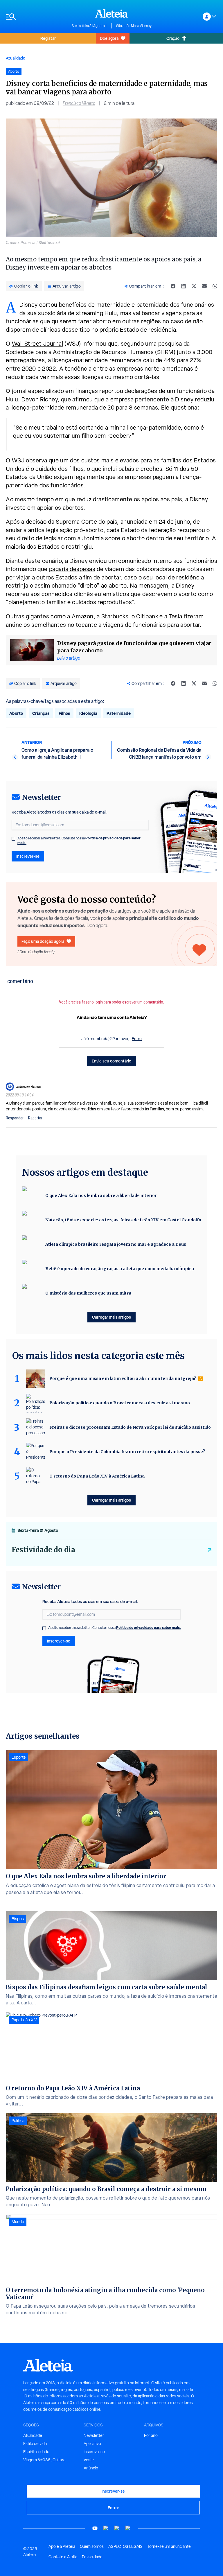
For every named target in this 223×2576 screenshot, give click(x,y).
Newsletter (94, 2435)
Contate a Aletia (63, 2557)
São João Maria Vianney (134, 26)
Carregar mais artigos (111, 1317)
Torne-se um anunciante (169, 2546)
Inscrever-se (28, 856)
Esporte (19, 1757)
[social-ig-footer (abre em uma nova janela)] (128, 2528)
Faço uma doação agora (43, 941)
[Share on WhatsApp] (215, 286)
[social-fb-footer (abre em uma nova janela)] (106, 2528)
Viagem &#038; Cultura (44, 2460)
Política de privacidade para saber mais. (149, 1628)
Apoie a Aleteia (62, 2546)
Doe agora (109, 38)
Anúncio (91, 2468)
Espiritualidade (36, 2452)
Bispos (18, 1919)
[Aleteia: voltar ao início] (111, 13)
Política (18, 2121)
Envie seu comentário (111, 1061)
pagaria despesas (72, 569)
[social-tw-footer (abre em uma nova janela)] (117, 2528)
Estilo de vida (35, 2444)
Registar (48, 38)
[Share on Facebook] (173, 286)
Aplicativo (92, 2444)
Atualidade (16, 58)
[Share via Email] (204, 286)
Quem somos (92, 2546)
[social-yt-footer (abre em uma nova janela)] (95, 2528)
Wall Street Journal (38, 344)
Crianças (41, 713)
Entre (137, 1039)
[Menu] (36, 17)
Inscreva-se (94, 2452)
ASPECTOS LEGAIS (125, 2546)
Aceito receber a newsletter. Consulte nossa (79, 841)
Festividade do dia (43, 1550)
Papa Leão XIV (24, 2020)
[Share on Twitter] (194, 286)
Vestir (89, 2460)
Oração (173, 38)
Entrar (113, 2508)
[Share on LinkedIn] (184, 286)
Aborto (16, 713)
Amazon (83, 616)
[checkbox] (13, 839)
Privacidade (92, 2557)
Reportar (35, 1118)
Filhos (64, 713)
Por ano (151, 2435)
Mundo (18, 2222)
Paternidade (119, 713)
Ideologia (88, 713)
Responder (15, 1118)
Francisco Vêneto (79, 103)
